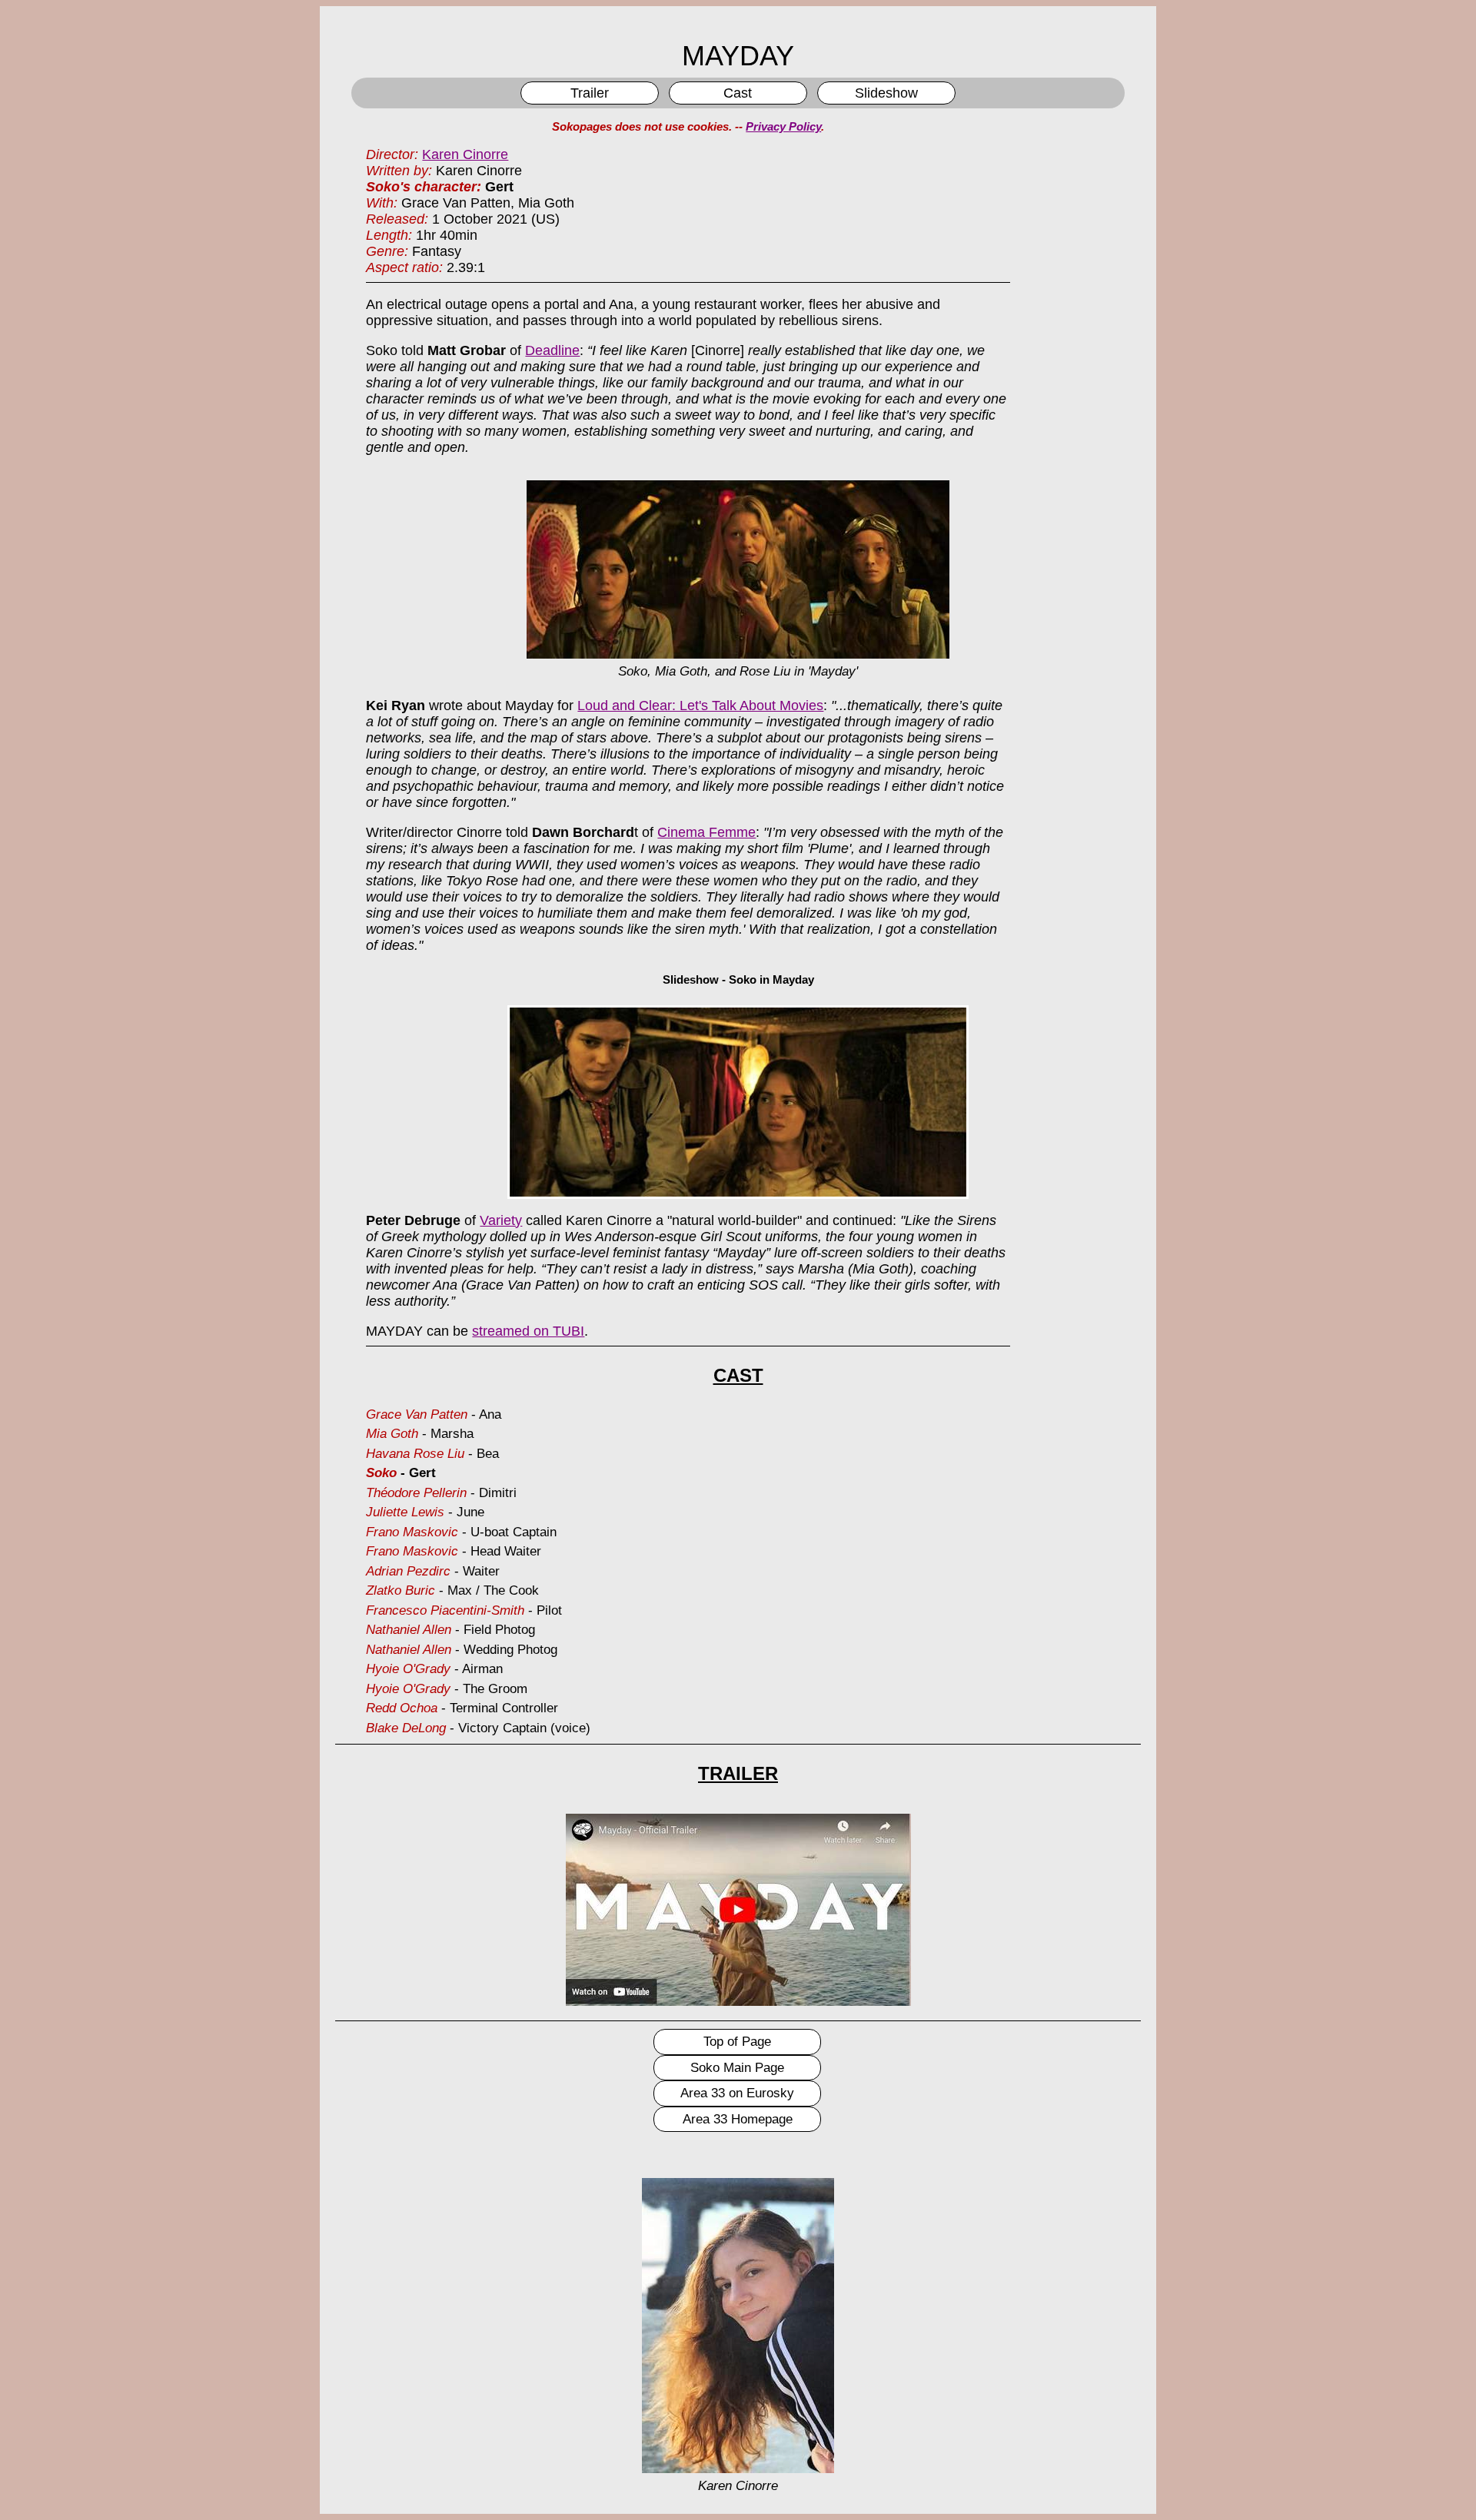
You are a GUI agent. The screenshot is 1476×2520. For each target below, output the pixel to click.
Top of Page (737, 2042)
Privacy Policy (783, 126)
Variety (501, 1220)
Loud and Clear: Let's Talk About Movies (700, 706)
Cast (738, 93)
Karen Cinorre (465, 154)
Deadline (552, 350)
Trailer (590, 93)
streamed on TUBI (528, 1331)
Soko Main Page (737, 2068)
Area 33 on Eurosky (737, 2093)
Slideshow (886, 93)
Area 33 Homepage (738, 2119)
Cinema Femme (706, 832)
